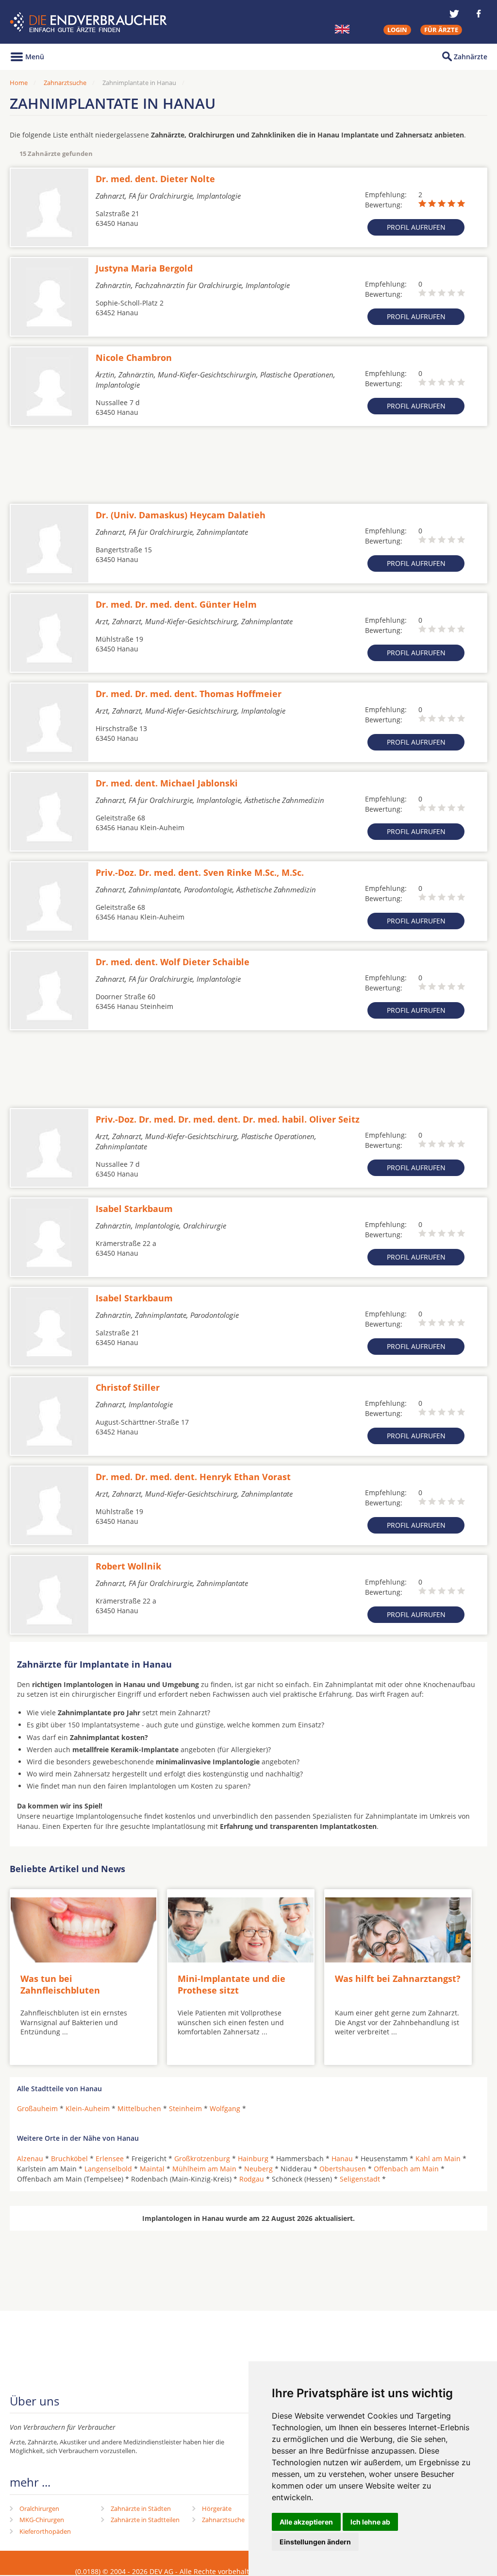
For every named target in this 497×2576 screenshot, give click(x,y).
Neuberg (258, 2169)
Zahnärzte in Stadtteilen (145, 2520)
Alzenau (30, 2158)
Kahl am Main (438, 2158)
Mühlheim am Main (204, 2169)
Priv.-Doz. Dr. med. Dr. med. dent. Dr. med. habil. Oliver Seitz (228, 1119)
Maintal (152, 2169)
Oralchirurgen (39, 2508)
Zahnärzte (471, 57)
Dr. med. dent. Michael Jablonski (167, 783)
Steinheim (185, 2108)
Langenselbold (108, 2169)
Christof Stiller (128, 1387)
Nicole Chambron (134, 358)
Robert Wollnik (128, 1566)
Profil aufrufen (416, 227)
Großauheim (37, 2108)
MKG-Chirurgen (42, 2520)
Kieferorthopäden (45, 2531)
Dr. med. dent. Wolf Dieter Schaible (173, 962)
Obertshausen (343, 2169)
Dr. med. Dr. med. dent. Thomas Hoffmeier (189, 694)
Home (19, 83)
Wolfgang (225, 2108)
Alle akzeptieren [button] (306, 2522)
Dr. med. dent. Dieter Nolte (155, 179)
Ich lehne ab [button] (370, 2522)
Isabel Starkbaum (134, 1209)
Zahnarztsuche (65, 83)
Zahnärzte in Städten (141, 2508)
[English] (342, 29)
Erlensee (110, 2158)
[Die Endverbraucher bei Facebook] (479, 14)
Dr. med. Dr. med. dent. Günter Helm (176, 604)
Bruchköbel (69, 2158)
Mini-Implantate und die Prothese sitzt (232, 1984)
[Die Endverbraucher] (90, 22)
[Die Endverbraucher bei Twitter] (454, 14)
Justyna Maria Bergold (144, 268)
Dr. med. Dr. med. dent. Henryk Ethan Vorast (193, 1477)
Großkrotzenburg (202, 2158)
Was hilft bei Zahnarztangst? (398, 1979)
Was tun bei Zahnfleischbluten (60, 1984)
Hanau (342, 2158)
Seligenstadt (360, 2179)
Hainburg (253, 2158)
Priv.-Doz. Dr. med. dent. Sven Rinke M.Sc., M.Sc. (200, 872)
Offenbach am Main (406, 2169)
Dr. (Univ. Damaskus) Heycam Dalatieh (181, 515)
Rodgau (252, 2179)
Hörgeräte (217, 2508)
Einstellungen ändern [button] (315, 2542)
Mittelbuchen (139, 2108)
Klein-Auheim (88, 2108)
